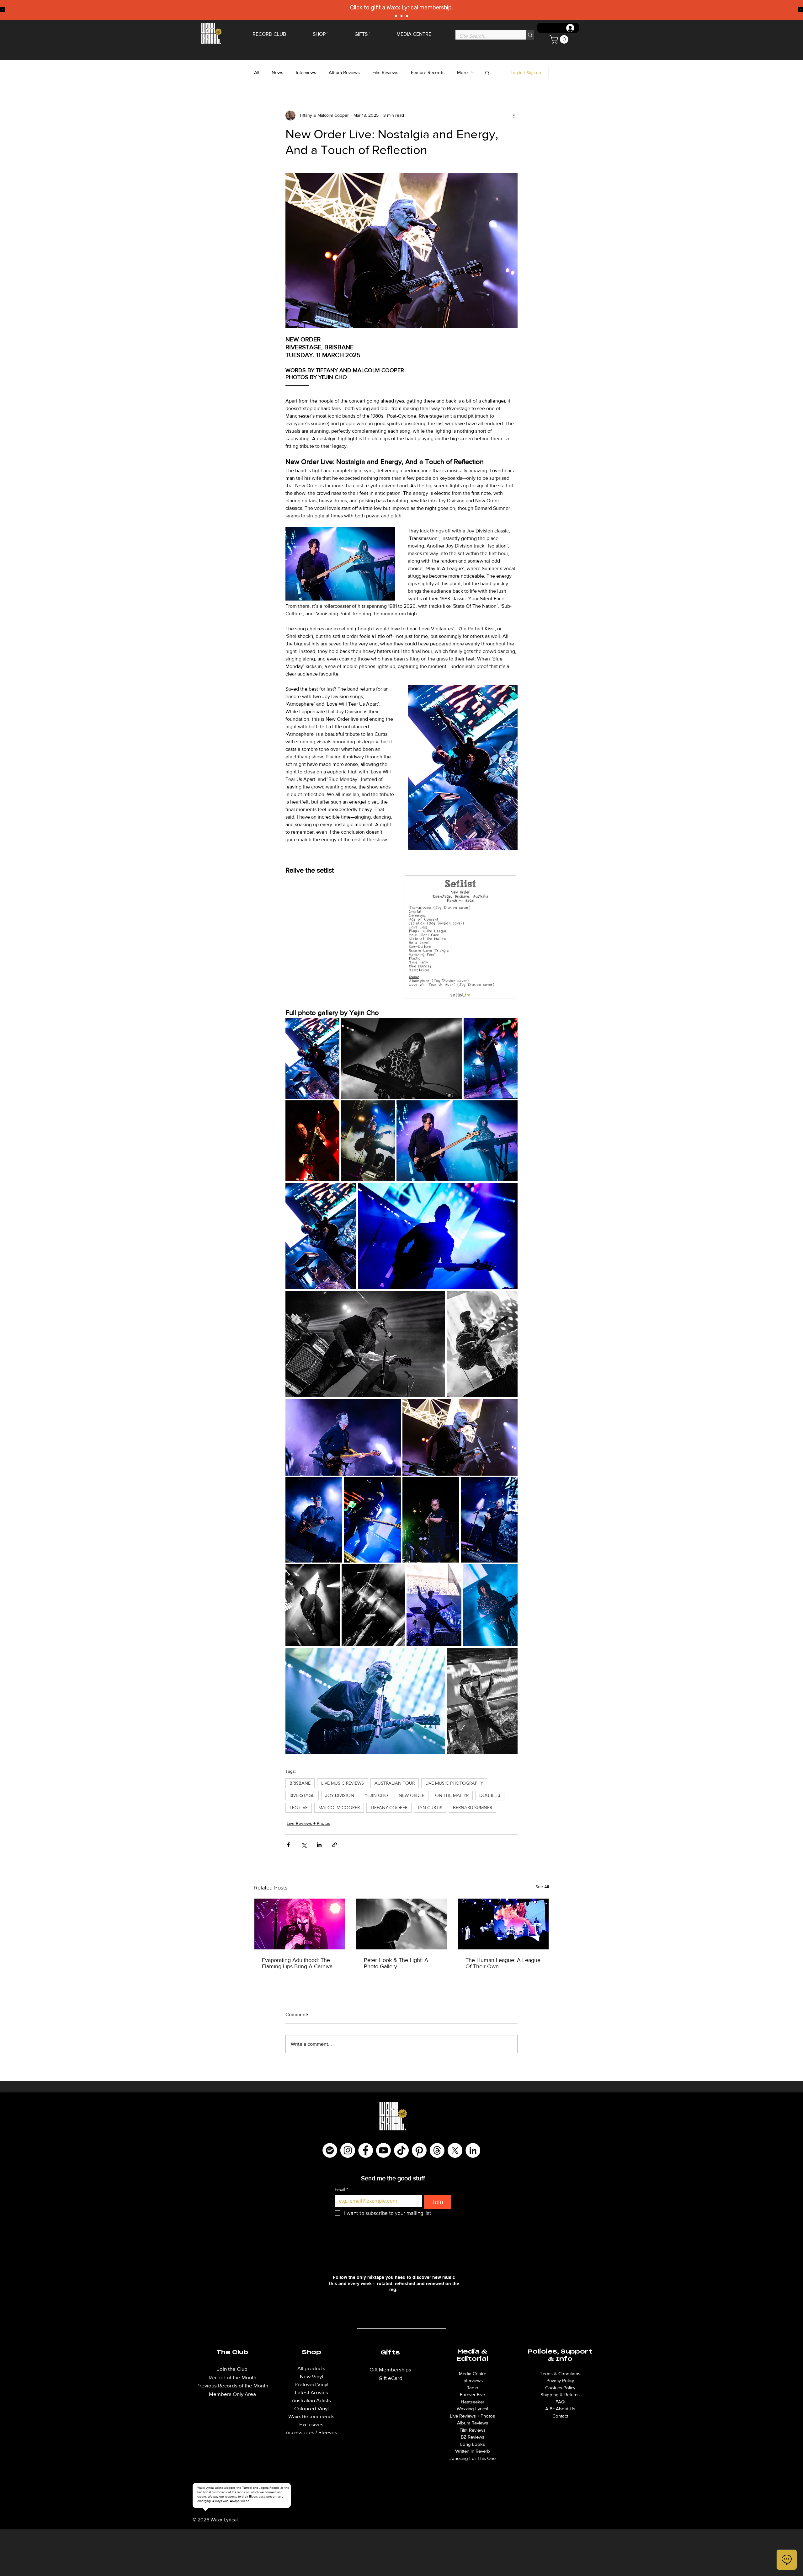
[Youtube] (383, 2150)
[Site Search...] (530, 35)
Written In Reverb (473, 2451)
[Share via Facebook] (288, 1845)
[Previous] (3, 10)
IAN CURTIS (430, 1808)
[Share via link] (335, 1845)
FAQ (560, 2402)
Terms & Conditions (560, 2373)
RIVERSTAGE (302, 1795)
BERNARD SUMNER (473, 1808)
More (462, 72)
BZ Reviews (473, 2437)
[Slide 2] (401, 16)
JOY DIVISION (340, 1795)
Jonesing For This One (473, 2458)
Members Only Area (232, 2394)
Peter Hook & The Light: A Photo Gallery (396, 1963)
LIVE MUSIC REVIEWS (343, 1783)
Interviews (306, 72)
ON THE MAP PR (452, 1795)
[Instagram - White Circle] (348, 2150)
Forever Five (472, 2394)
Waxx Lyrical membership (419, 8)
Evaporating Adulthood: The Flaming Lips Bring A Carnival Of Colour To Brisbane (298, 1963)
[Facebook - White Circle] (366, 2150)
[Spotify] (330, 2150)
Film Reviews (385, 72)
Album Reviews (344, 72)
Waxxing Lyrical (472, 2409)
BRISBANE (300, 1783)
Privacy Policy (560, 2380)
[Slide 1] (396, 16)
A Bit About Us (560, 2409)
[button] (560, 39)
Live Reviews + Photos (308, 1823)
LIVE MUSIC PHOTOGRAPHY (454, 1783)
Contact (560, 2416)
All (257, 72)
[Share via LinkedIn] (319, 1845)
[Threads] (437, 2150)
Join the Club (232, 2369)
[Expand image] (312, 1058)
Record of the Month (232, 2377)
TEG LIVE (299, 1808)
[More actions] (514, 115)
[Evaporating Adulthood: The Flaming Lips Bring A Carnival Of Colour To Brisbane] (300, 1924)
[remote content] (401, 938)
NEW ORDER (412, 1795)
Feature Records (428, 72)
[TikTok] (401, 2150)
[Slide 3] (407, 16)
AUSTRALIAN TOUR (395, 1783)
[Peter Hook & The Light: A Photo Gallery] (402, 1924)
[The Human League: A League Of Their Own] (503, 1924)
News (277, 72)
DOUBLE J (490, 1795)
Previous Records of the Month (232, 2385)
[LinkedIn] (473, 2150)
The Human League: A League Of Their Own (503, 1963)
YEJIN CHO (376, 1795)
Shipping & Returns (560, 2394)
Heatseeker (473, 2402)
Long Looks (473, 2444)
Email (341, 2190)
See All (542, 1887)
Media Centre (473, 2373)
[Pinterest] (419, 2150)
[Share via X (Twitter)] (304, 1845)
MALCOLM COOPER (339, 1808)
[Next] (800, 10)
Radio (472, 2388)
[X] (455, 2150)
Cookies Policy (560, 2388)
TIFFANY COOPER (389, 1808)
